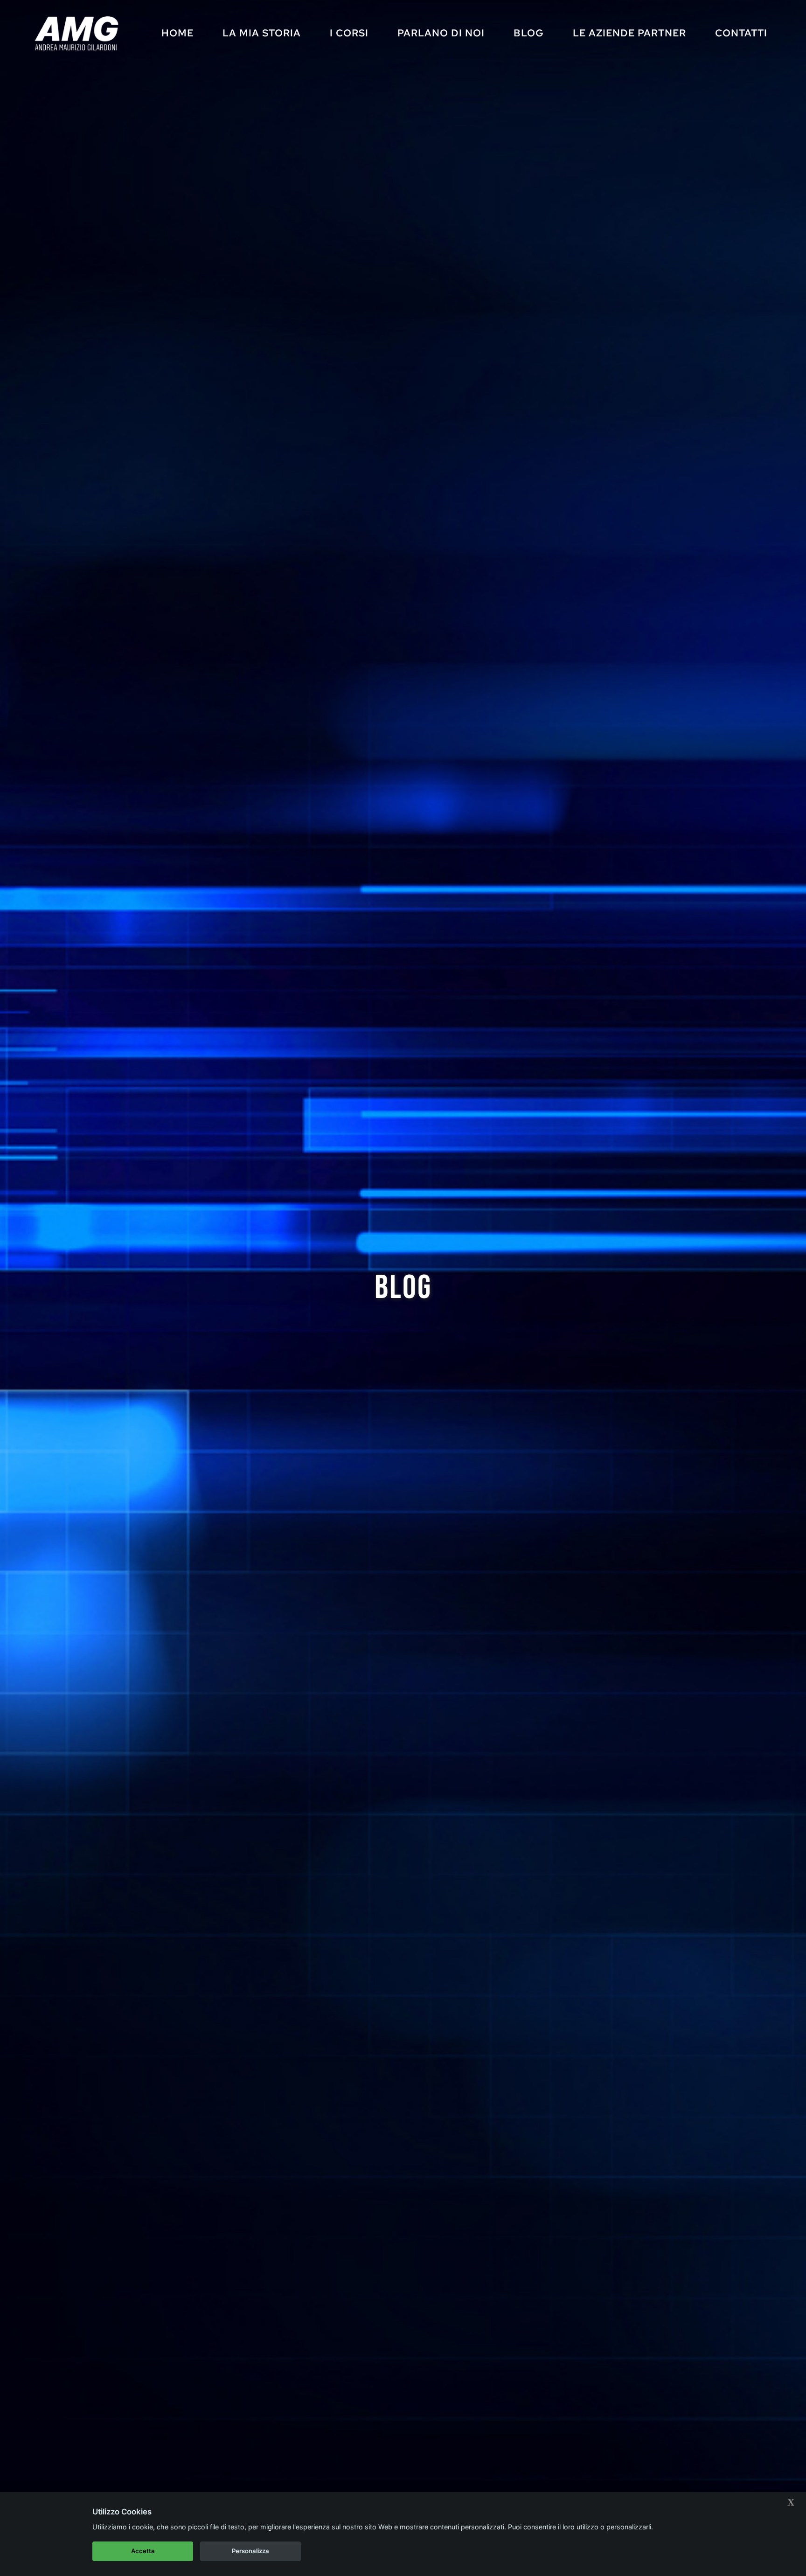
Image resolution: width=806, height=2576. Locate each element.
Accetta (143, 2551)
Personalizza (250, 2551)
